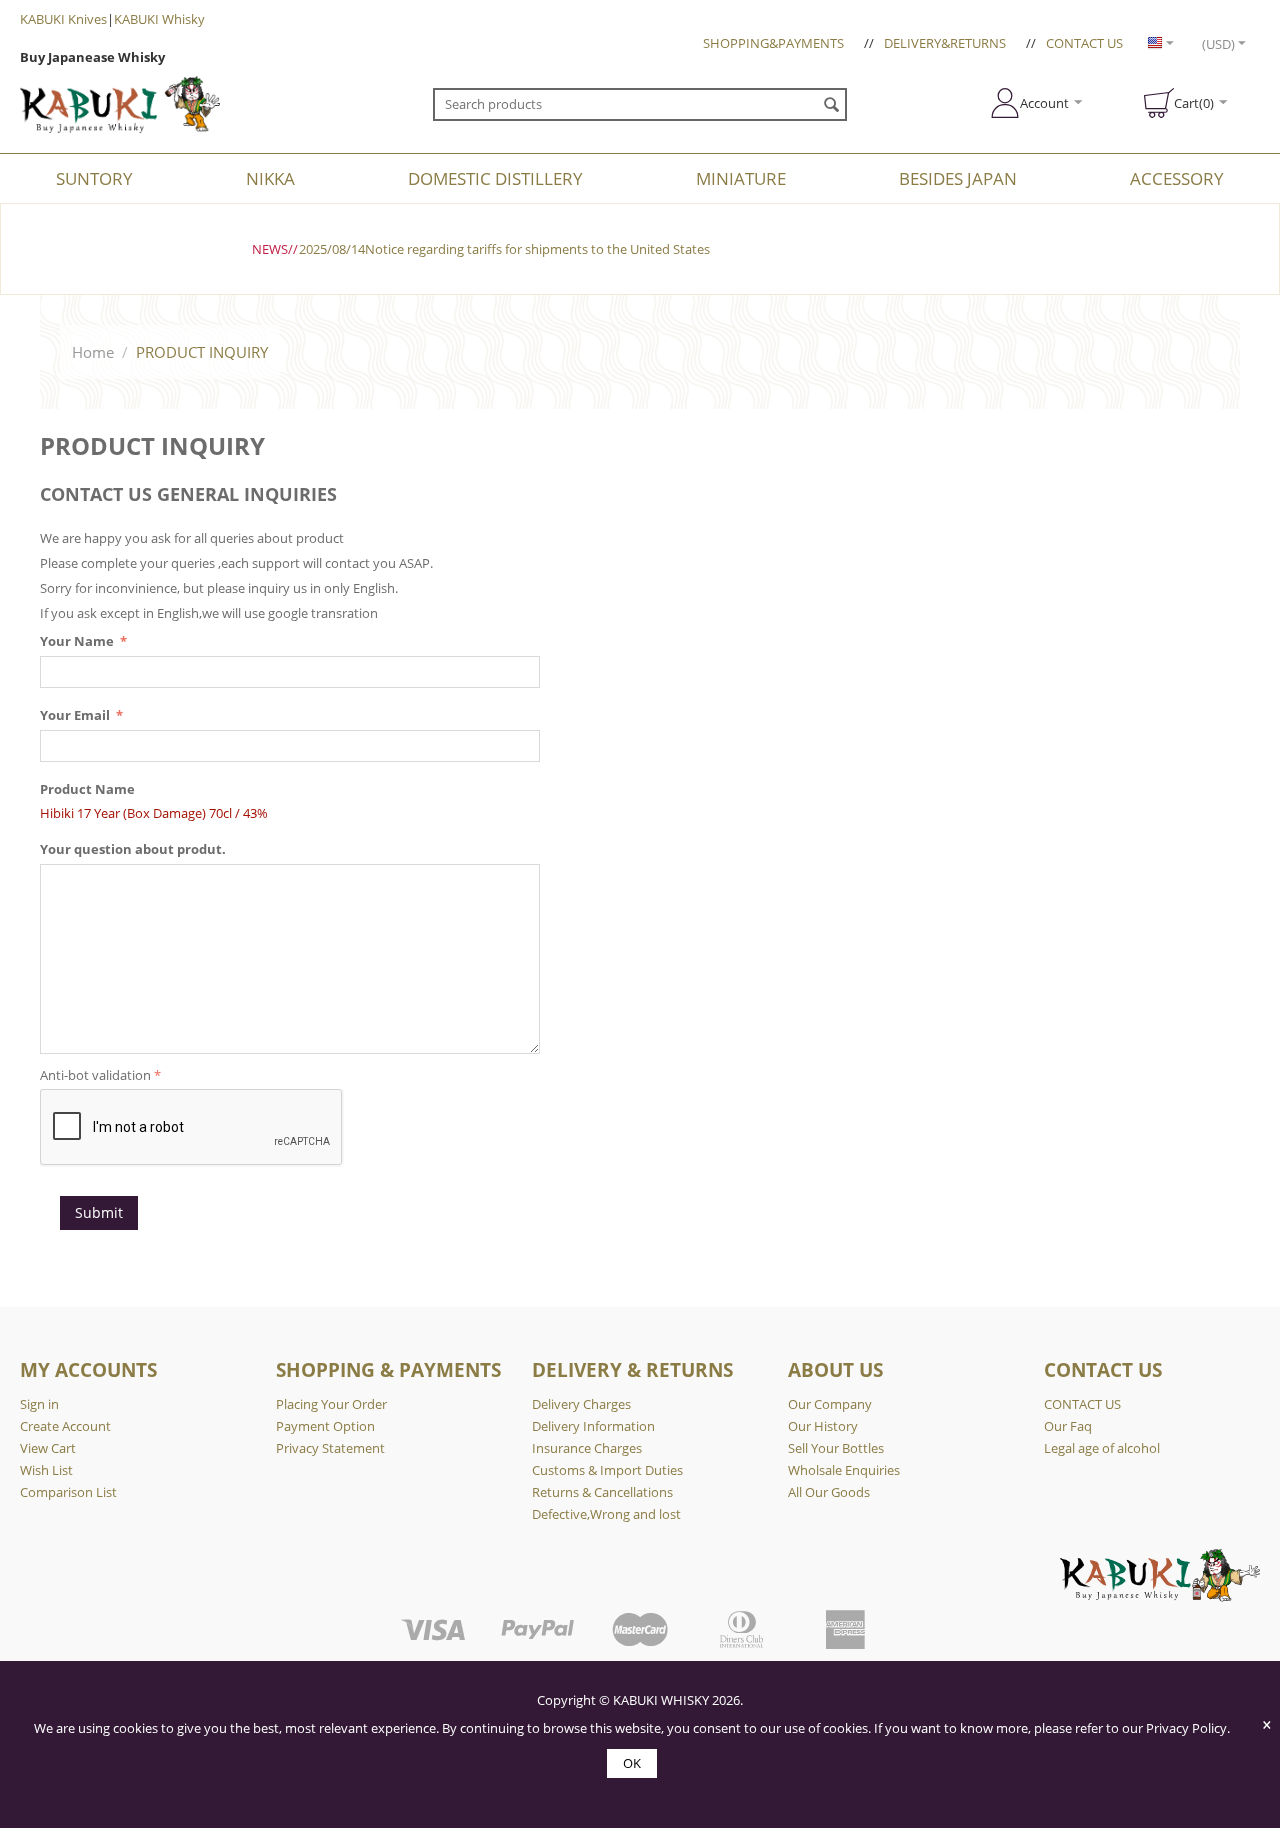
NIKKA (270, 178)
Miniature (741, 178)
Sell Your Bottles (836, 1448)
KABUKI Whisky (159, 19)
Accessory (1177, 178)
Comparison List (68, 1492)
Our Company (830, 1404)
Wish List (46, 1470)
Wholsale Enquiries (844, 1470)
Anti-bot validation (95, 1075)
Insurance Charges (587, 1448)
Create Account (65, 1426)
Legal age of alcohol (1102, 1448)
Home (93, 352)
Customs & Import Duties (607, 1470)
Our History (823, 1426)
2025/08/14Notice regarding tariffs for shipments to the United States (504, 249)
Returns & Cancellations (602, 1492)
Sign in (39, 1404)
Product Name (87, 789)
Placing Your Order (331, 1404)
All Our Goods (829, 1492)
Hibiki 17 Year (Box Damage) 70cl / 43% (154, 813)
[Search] (832, 106)
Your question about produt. (133, 849)
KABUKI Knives (63, 19)
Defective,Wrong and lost (606, 1514)
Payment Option (325, 1426)
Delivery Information (593, 1426)
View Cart (48, 1448)
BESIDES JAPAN (958, 178)
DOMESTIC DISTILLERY (495, 178)
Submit (99, 1212)
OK (632, 1763)
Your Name (78, 641)
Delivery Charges (581, 1404)
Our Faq (1068, 1426)
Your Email (76, 715)
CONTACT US (1084, 43)
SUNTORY (94, 178)
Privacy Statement (330, 1448)
